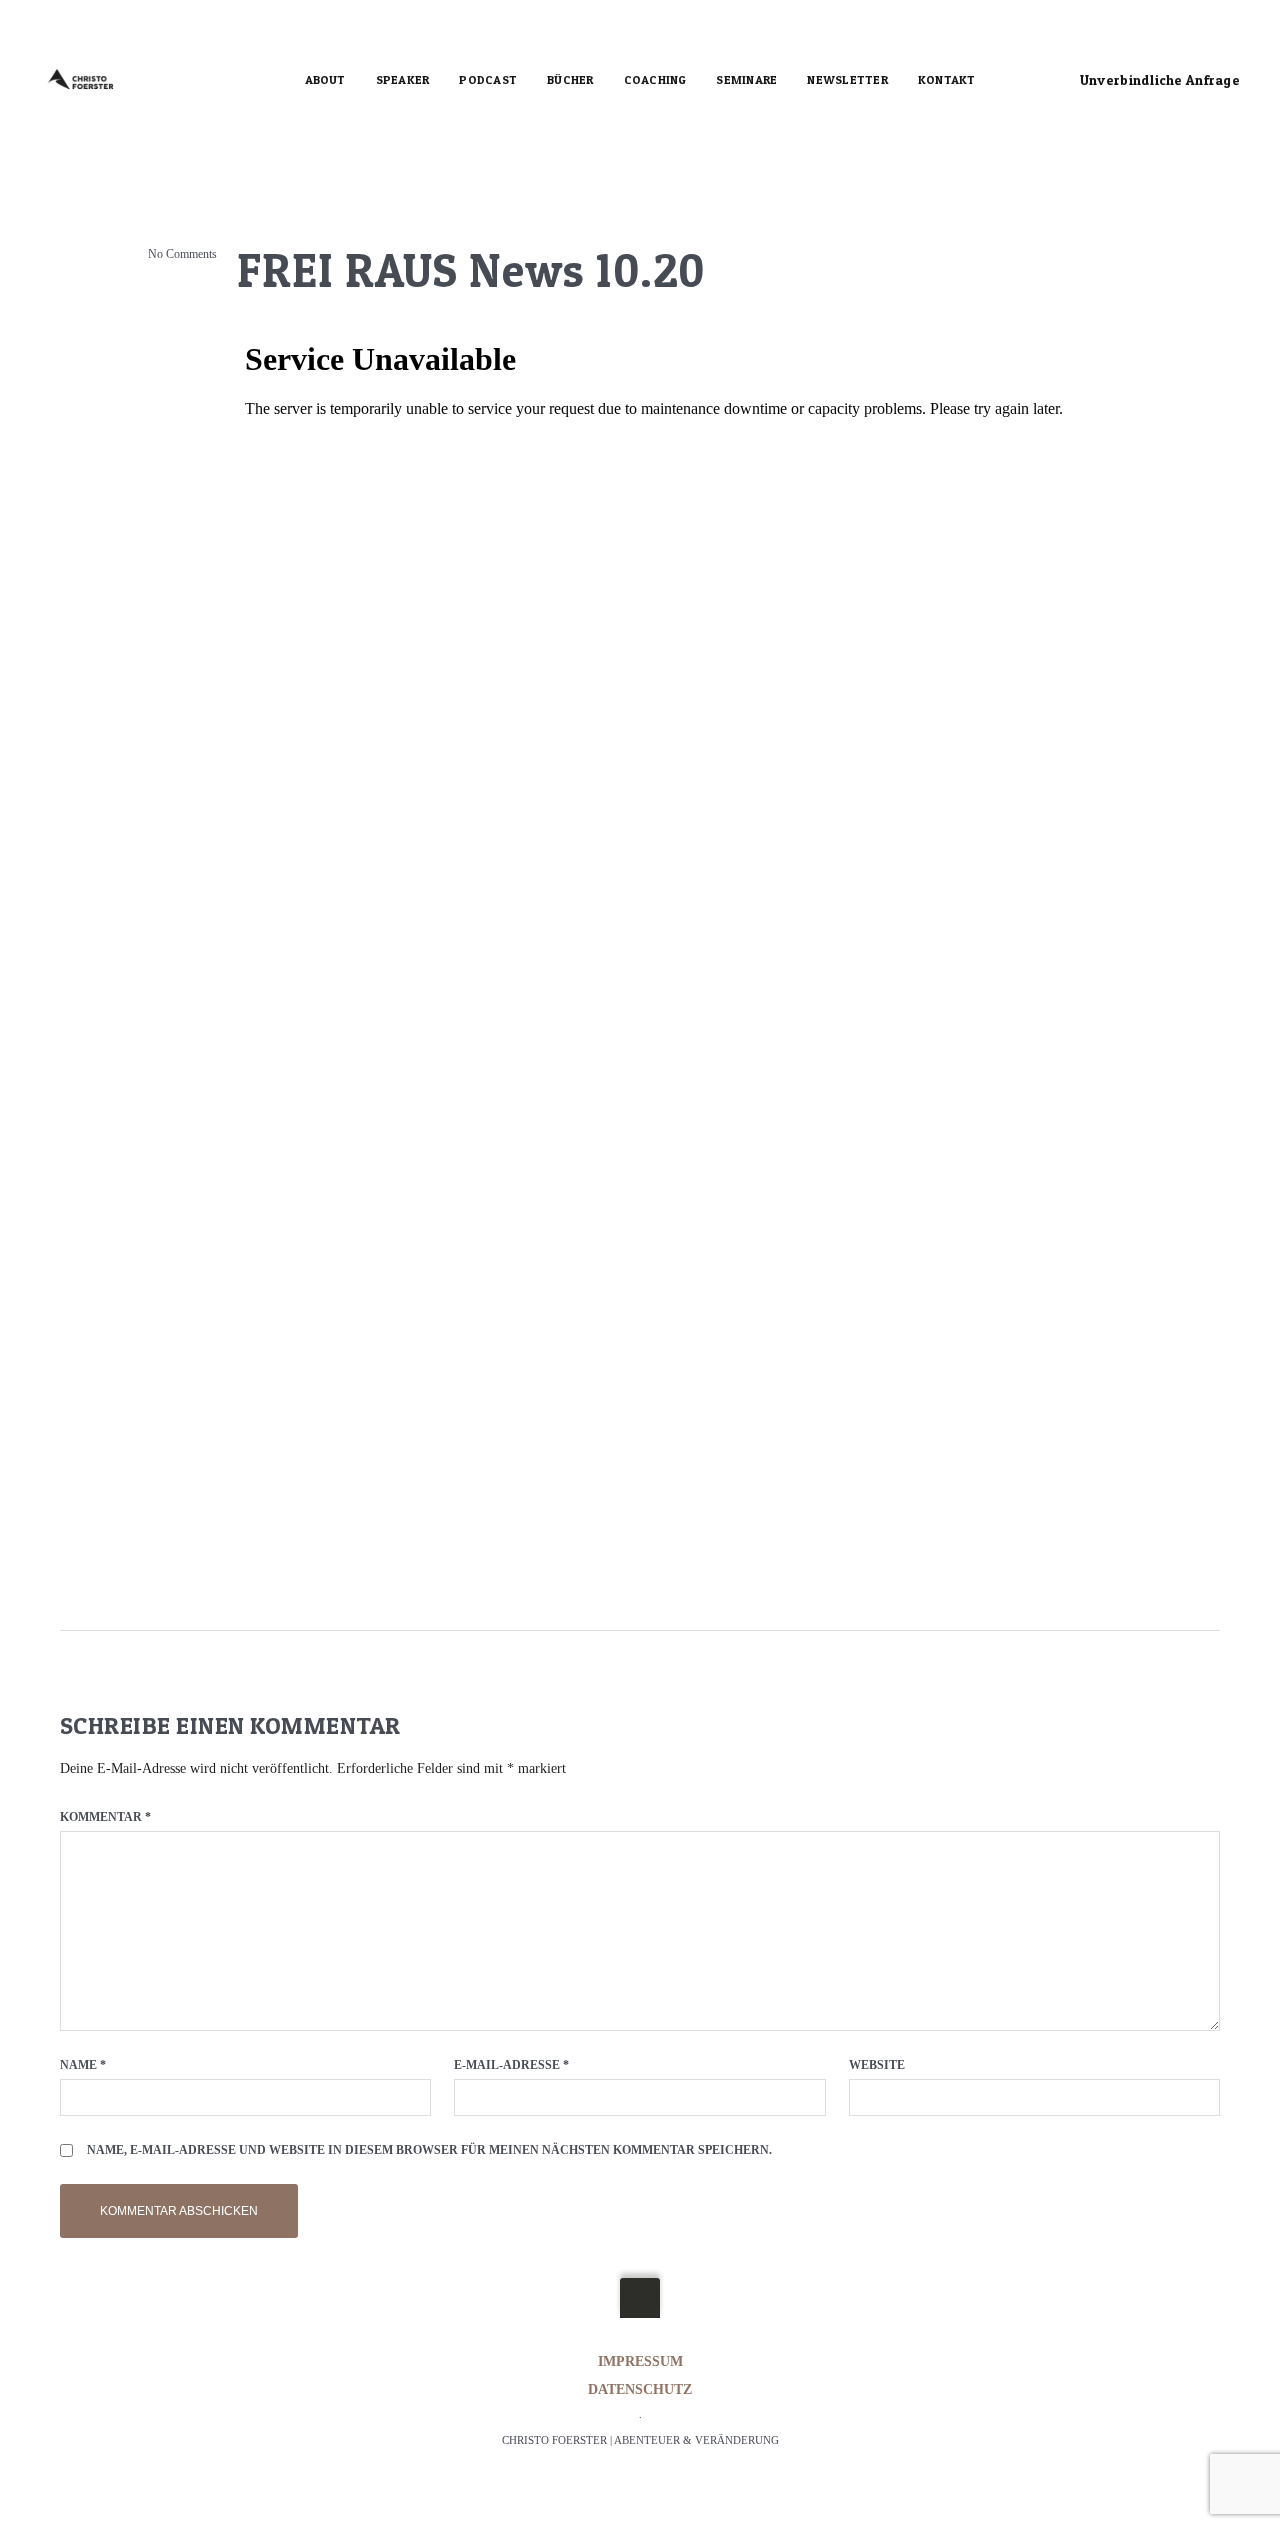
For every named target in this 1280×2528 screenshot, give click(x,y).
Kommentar (105, 1817)
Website (877, 2065)
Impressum (640, 2361)
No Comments (182, 254)
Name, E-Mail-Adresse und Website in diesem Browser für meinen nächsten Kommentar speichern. (429, 2150)
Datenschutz (640, 2389)
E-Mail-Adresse (511, 2065)
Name (83, 2065)
